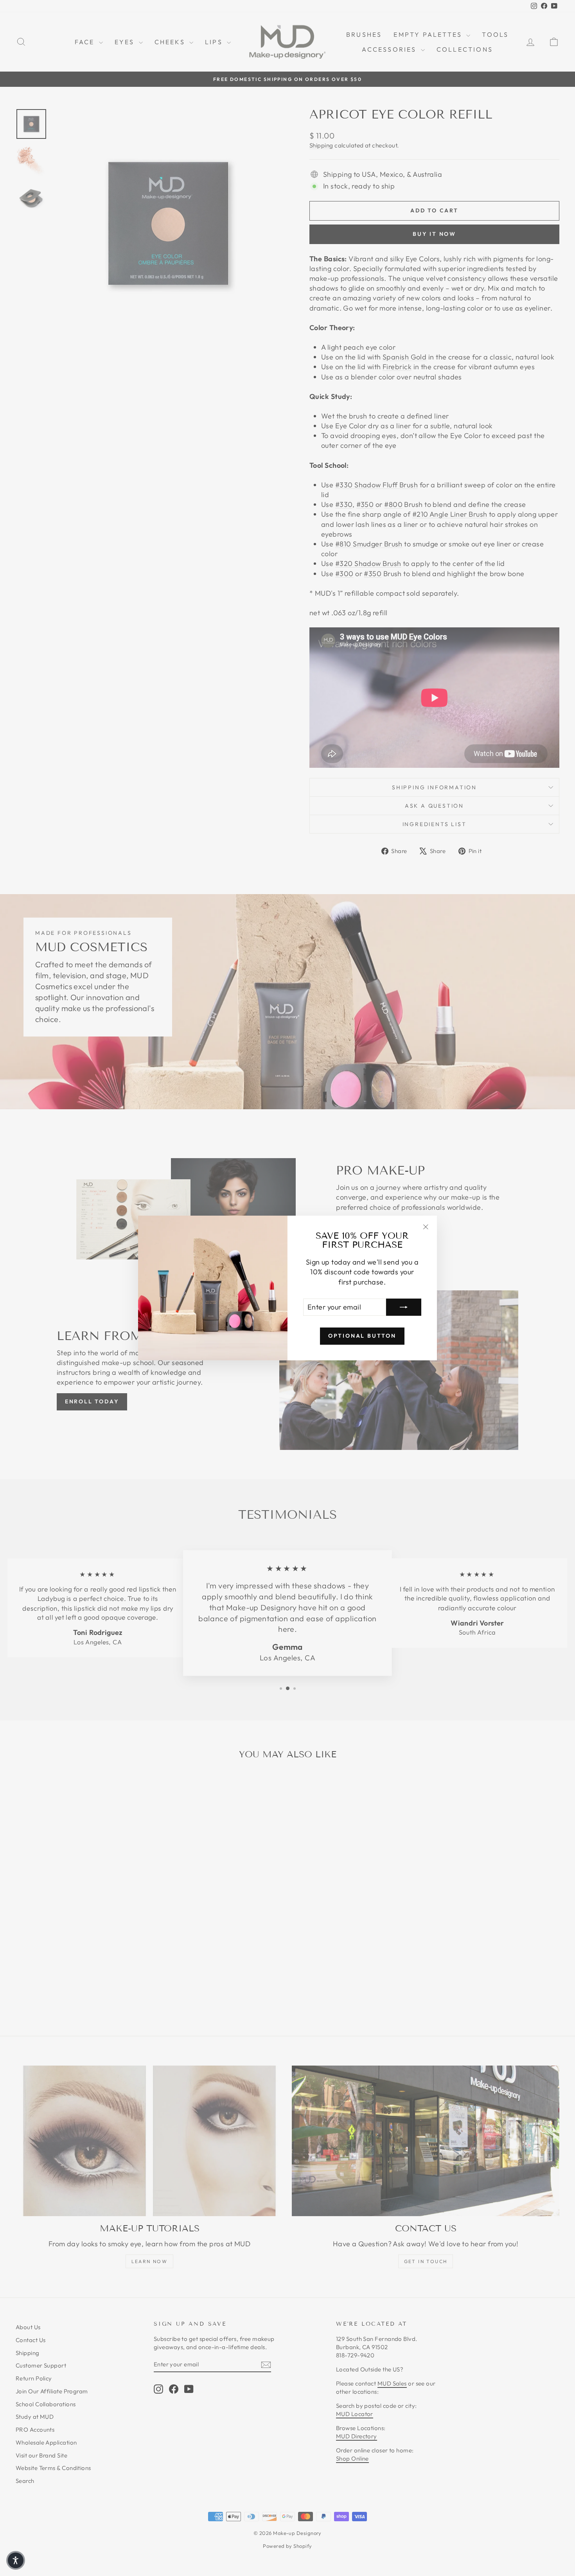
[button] (16, 2560)
